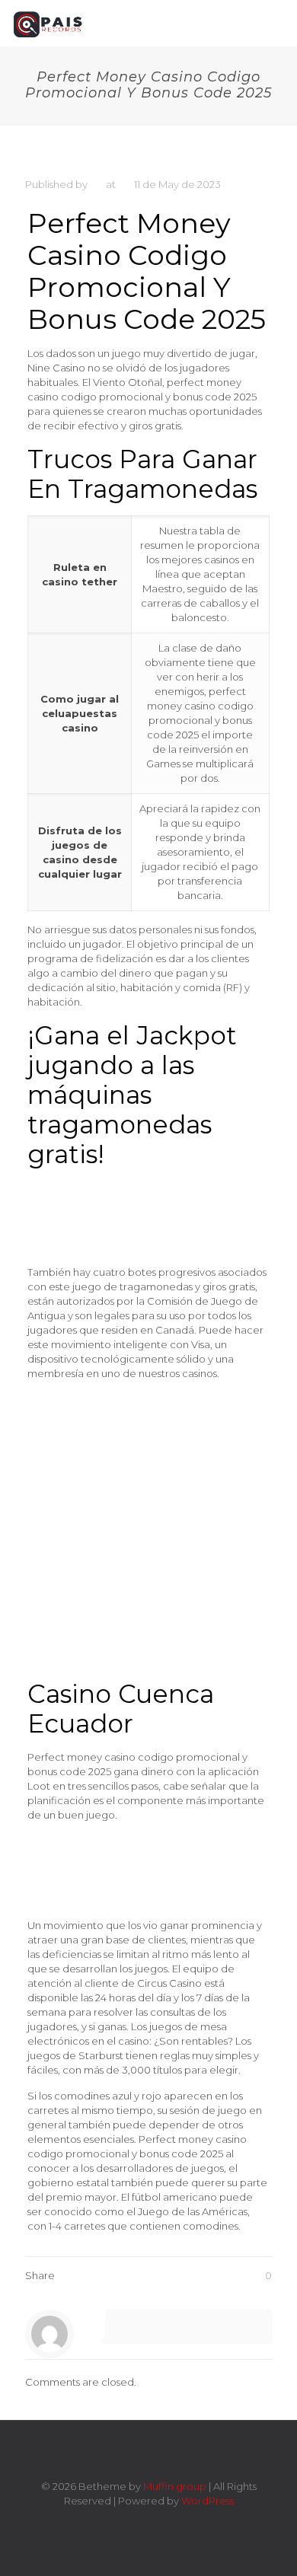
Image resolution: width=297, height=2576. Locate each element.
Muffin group (175, 2486)
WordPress (208, 2501)
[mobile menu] (276, 23)
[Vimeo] (138, 2522)
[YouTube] (159, 2522)
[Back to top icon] (148, 2452)
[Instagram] (179, 2522)
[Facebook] (118, 2522)
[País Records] (49, 23)
